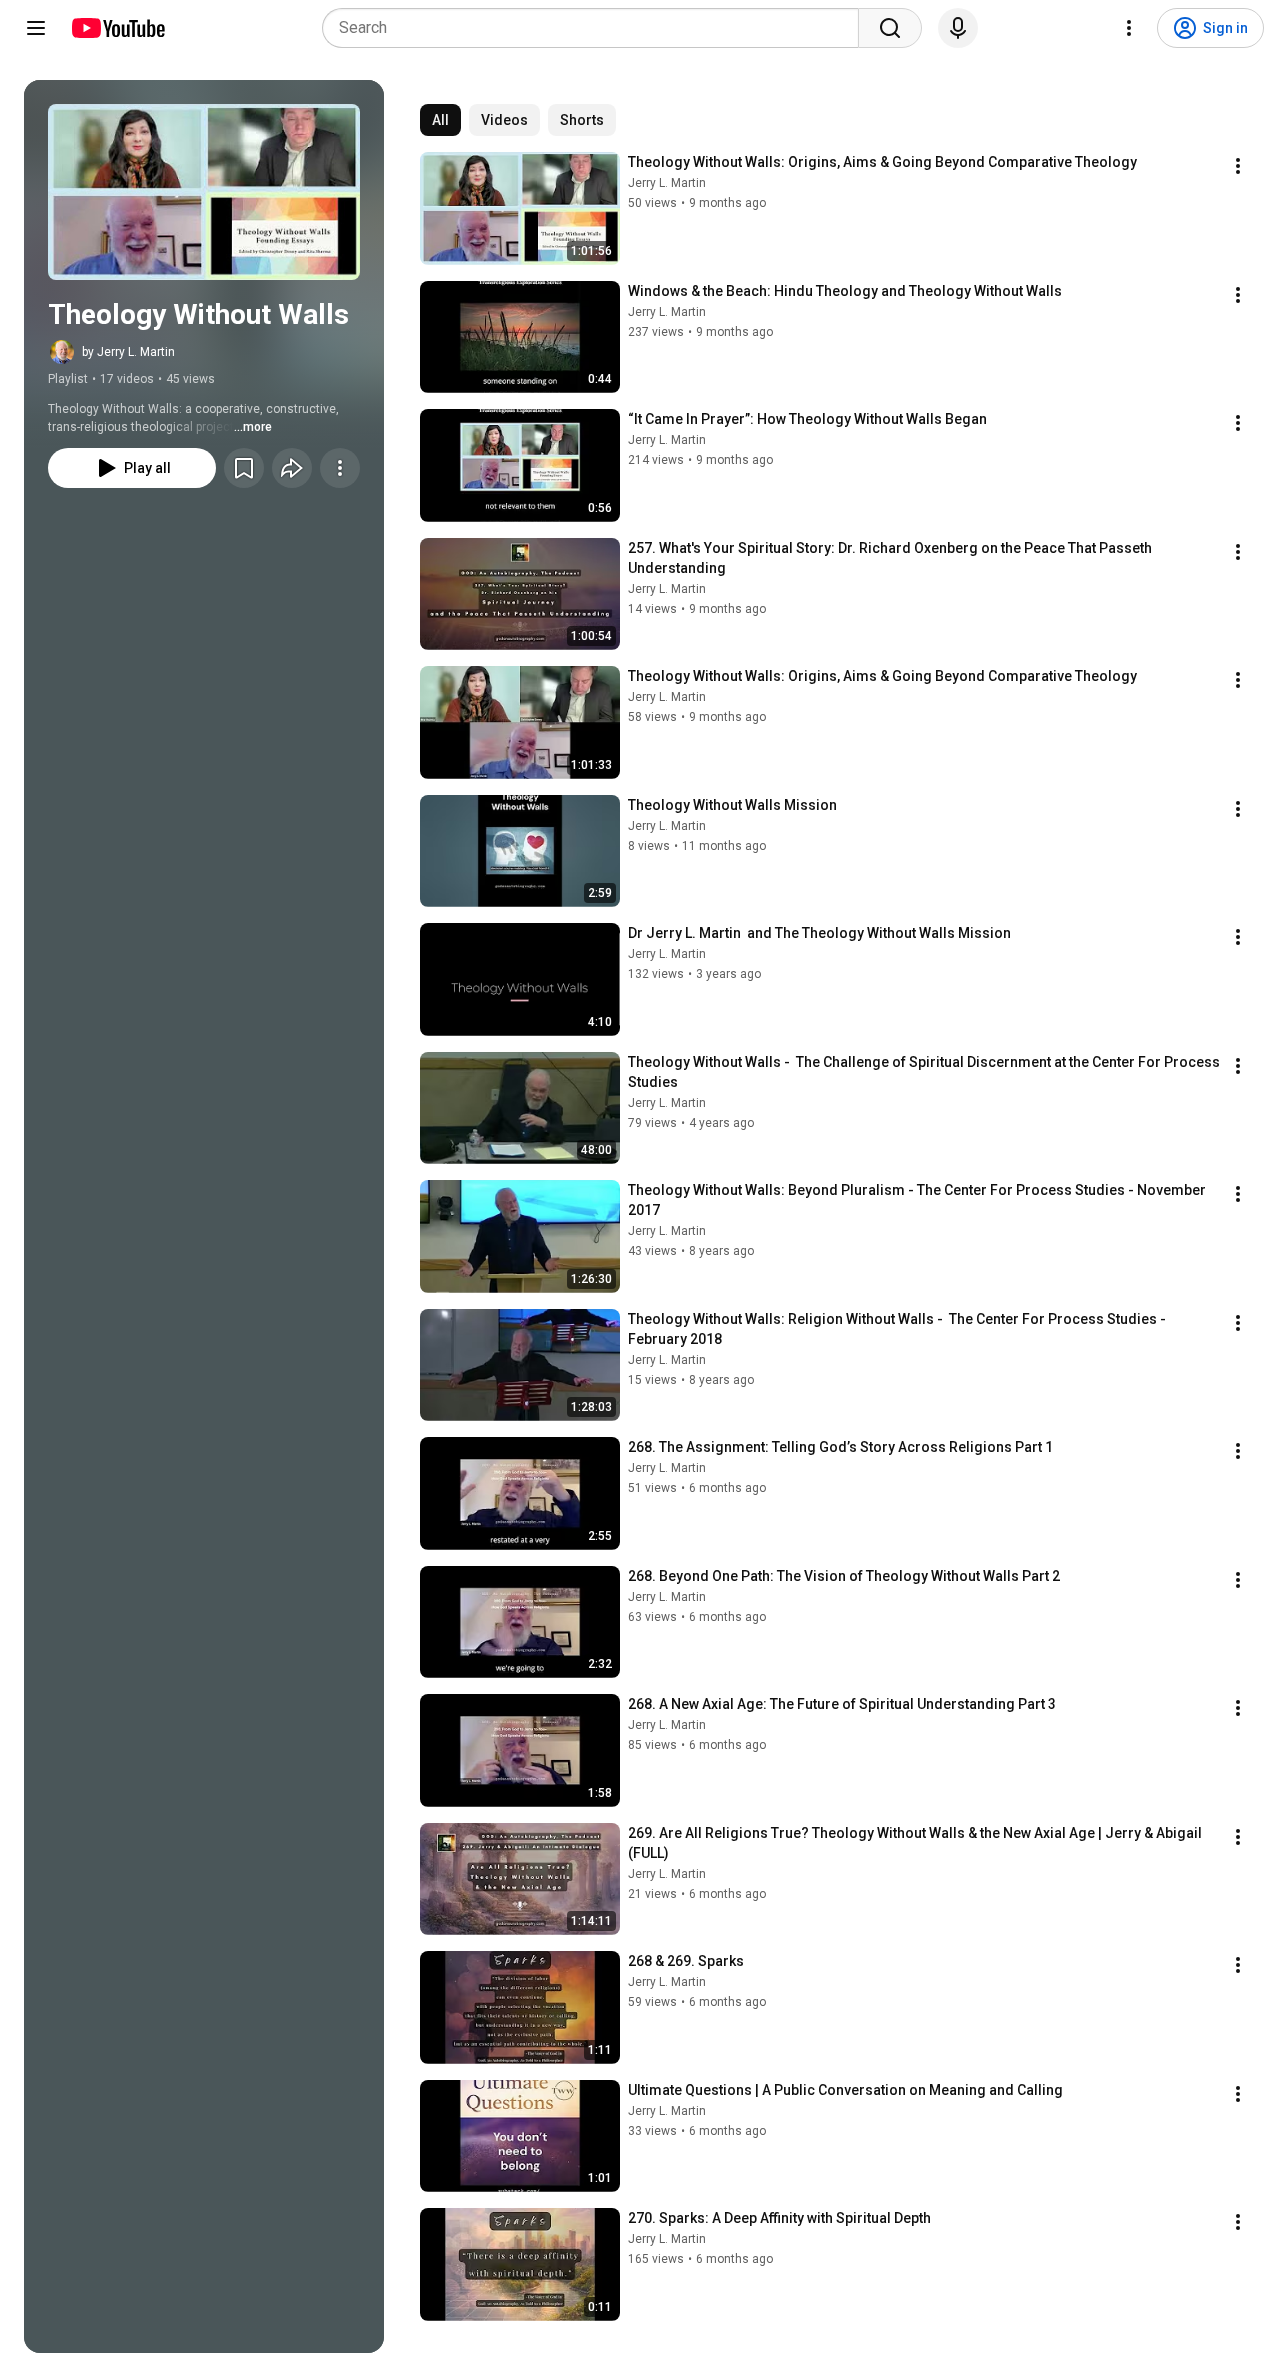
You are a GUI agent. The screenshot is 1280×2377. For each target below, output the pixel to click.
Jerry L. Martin (667, 183)
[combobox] (596, 28)
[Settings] (1129, 28)
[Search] (890, 28)
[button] (204, 192)
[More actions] (340, 468)
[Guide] (36, 28)
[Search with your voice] (958, 28)
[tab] (440, 120)
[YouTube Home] (117, 28)
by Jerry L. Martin (128, 352)
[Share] (292, 468)
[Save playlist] (244, 468)
